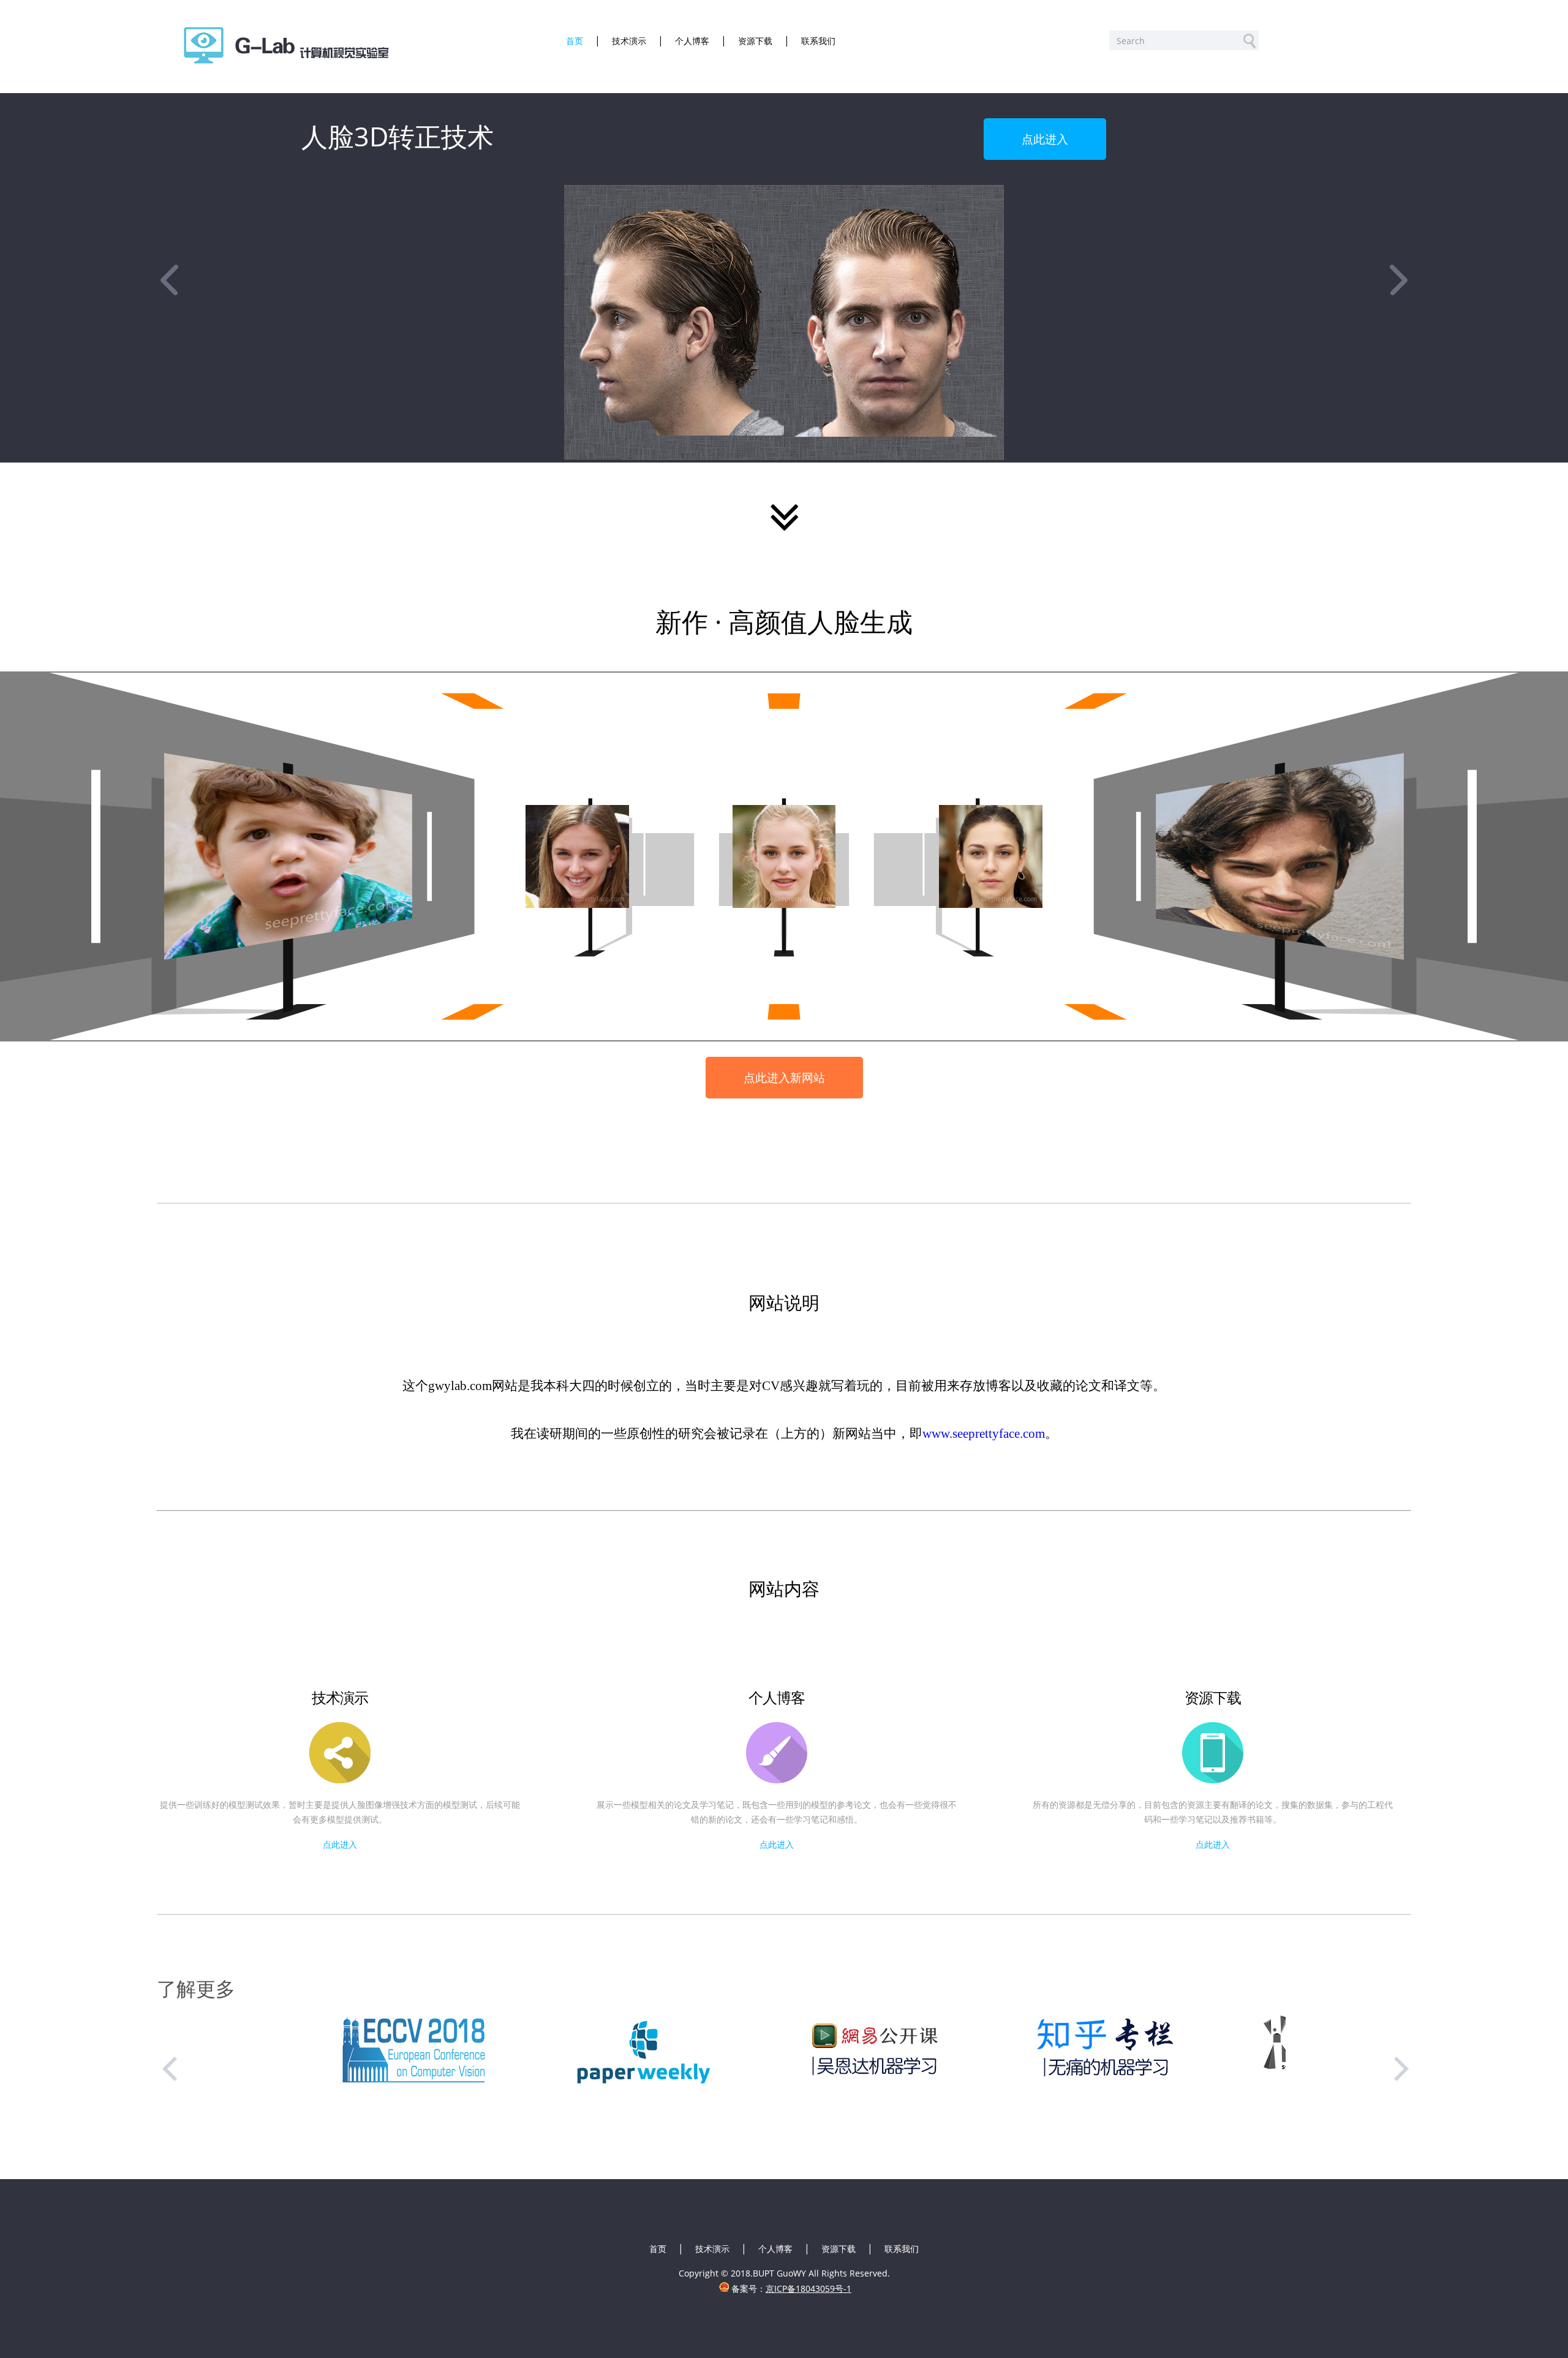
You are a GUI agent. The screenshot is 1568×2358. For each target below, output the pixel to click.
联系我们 (902, 2249)
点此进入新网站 (784, 1077)
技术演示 (712, 2249)
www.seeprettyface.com (984, 1433)
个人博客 (775, 2249)
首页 (658, 2249)
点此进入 (1045, 139)
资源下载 (839, 2249)
